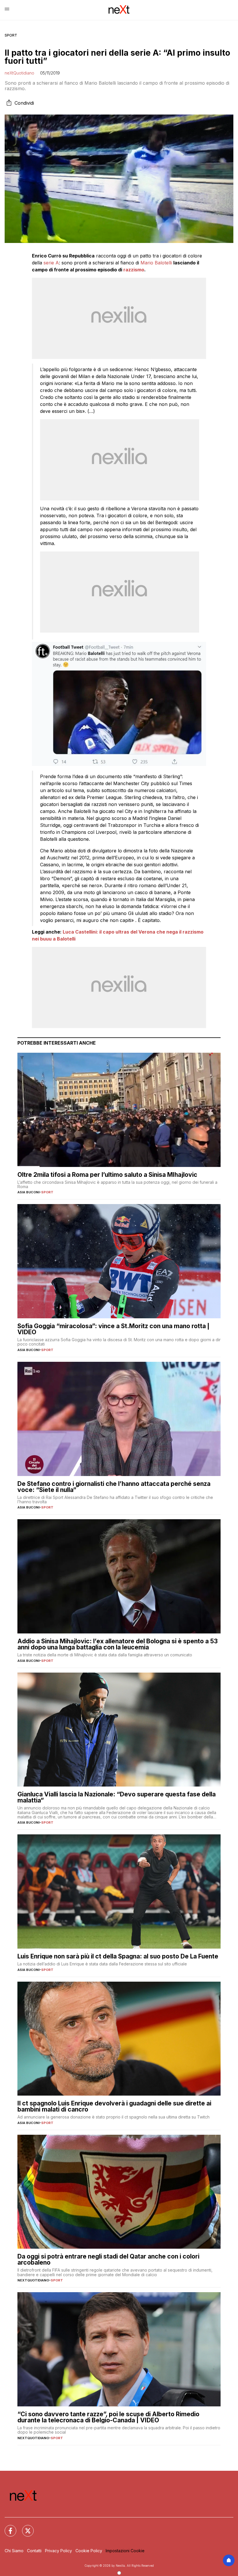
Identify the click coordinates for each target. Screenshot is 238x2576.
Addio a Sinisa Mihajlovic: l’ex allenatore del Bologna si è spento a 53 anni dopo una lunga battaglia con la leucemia (118, 1644)
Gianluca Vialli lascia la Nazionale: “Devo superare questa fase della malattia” (117, 1797)
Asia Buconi (28, 1192)
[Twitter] (24, 2527)
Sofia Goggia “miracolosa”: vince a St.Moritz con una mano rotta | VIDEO (113, 1329)
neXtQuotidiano (19, 73)
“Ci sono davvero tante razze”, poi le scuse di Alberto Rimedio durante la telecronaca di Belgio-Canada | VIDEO (108, 2417)
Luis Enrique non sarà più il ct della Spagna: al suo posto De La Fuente (118, 1956)
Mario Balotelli (156, 263)
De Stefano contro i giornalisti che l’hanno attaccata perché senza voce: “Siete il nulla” (114, 1487)
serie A (51, 263)
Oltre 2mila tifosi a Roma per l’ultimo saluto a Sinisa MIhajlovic (107, 1175)
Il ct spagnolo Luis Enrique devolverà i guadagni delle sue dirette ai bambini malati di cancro (114, 2106)
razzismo (134, 270)
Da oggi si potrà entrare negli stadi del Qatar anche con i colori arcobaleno (108, 2259)
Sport (11, 35)
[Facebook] (7, 2527)
